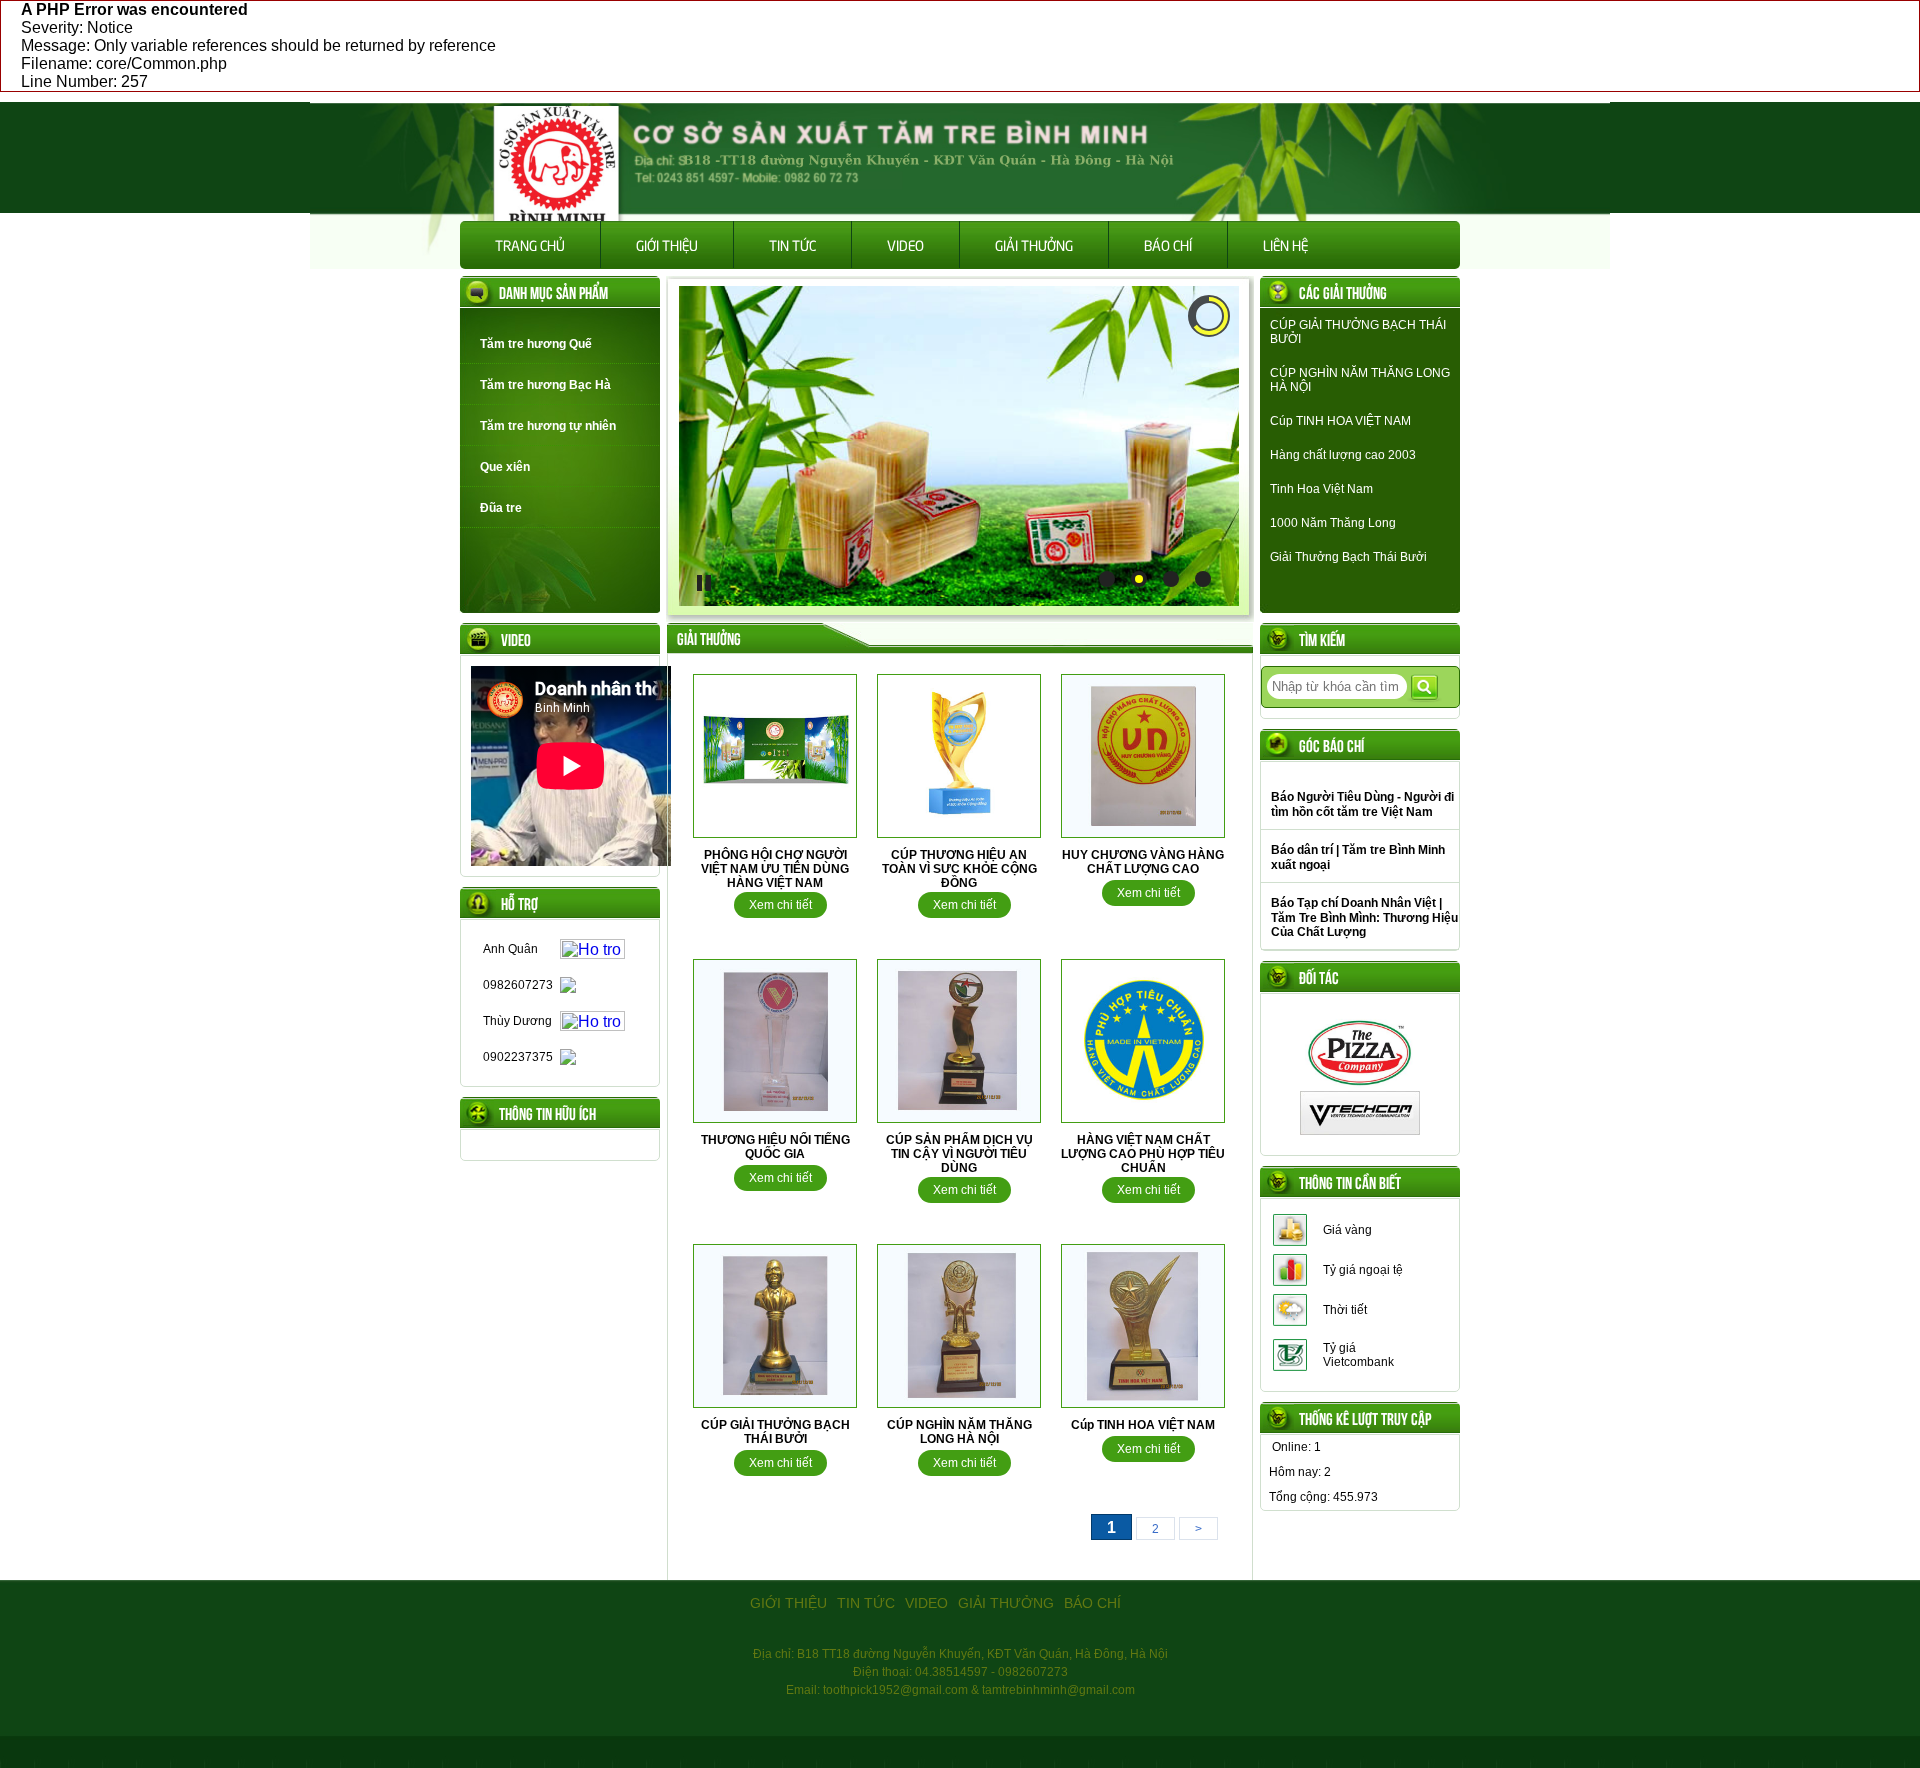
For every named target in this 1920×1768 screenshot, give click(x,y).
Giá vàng (1347, 1230)
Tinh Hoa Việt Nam (1321, 489)
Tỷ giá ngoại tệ (1363, 1270)
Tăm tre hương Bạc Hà (545, 385)
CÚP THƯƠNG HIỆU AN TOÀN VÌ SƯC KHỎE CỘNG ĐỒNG (959, 869)
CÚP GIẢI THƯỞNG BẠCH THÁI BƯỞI (775, 1432)
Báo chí (1168, 244)
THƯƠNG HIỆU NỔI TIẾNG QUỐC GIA (775, 1147)
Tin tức (792, 244)
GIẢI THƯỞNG (1034, 244)
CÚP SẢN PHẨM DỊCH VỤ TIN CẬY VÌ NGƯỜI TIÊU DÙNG (959, 1154)
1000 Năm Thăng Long (1333, 523)
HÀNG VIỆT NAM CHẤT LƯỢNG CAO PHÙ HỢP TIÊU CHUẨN (1143, 1154)
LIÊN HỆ (1285, 244)
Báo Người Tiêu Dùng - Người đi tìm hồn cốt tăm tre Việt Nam (1362, 804)
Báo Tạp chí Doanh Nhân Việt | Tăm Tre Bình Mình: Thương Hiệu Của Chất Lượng (1364, 917)
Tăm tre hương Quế (536, 344)
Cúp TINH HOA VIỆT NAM (1143, 1425)
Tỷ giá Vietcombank (1358, 1355)
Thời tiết (1345, 1310)
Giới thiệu (667, 244)
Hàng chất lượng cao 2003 (1343, 455)
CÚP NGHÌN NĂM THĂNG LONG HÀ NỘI (959, 1432)
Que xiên (505, 467)
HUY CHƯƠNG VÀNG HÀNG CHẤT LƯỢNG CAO (1143, 862)
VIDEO (905, 244)
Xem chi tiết (780, 905)
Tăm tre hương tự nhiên (548, 426)
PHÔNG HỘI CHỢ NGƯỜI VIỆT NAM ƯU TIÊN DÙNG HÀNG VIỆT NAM (775, 869)
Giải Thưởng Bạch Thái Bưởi (1348, 557)
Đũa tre (501, 508)
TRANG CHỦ (530, 244)
